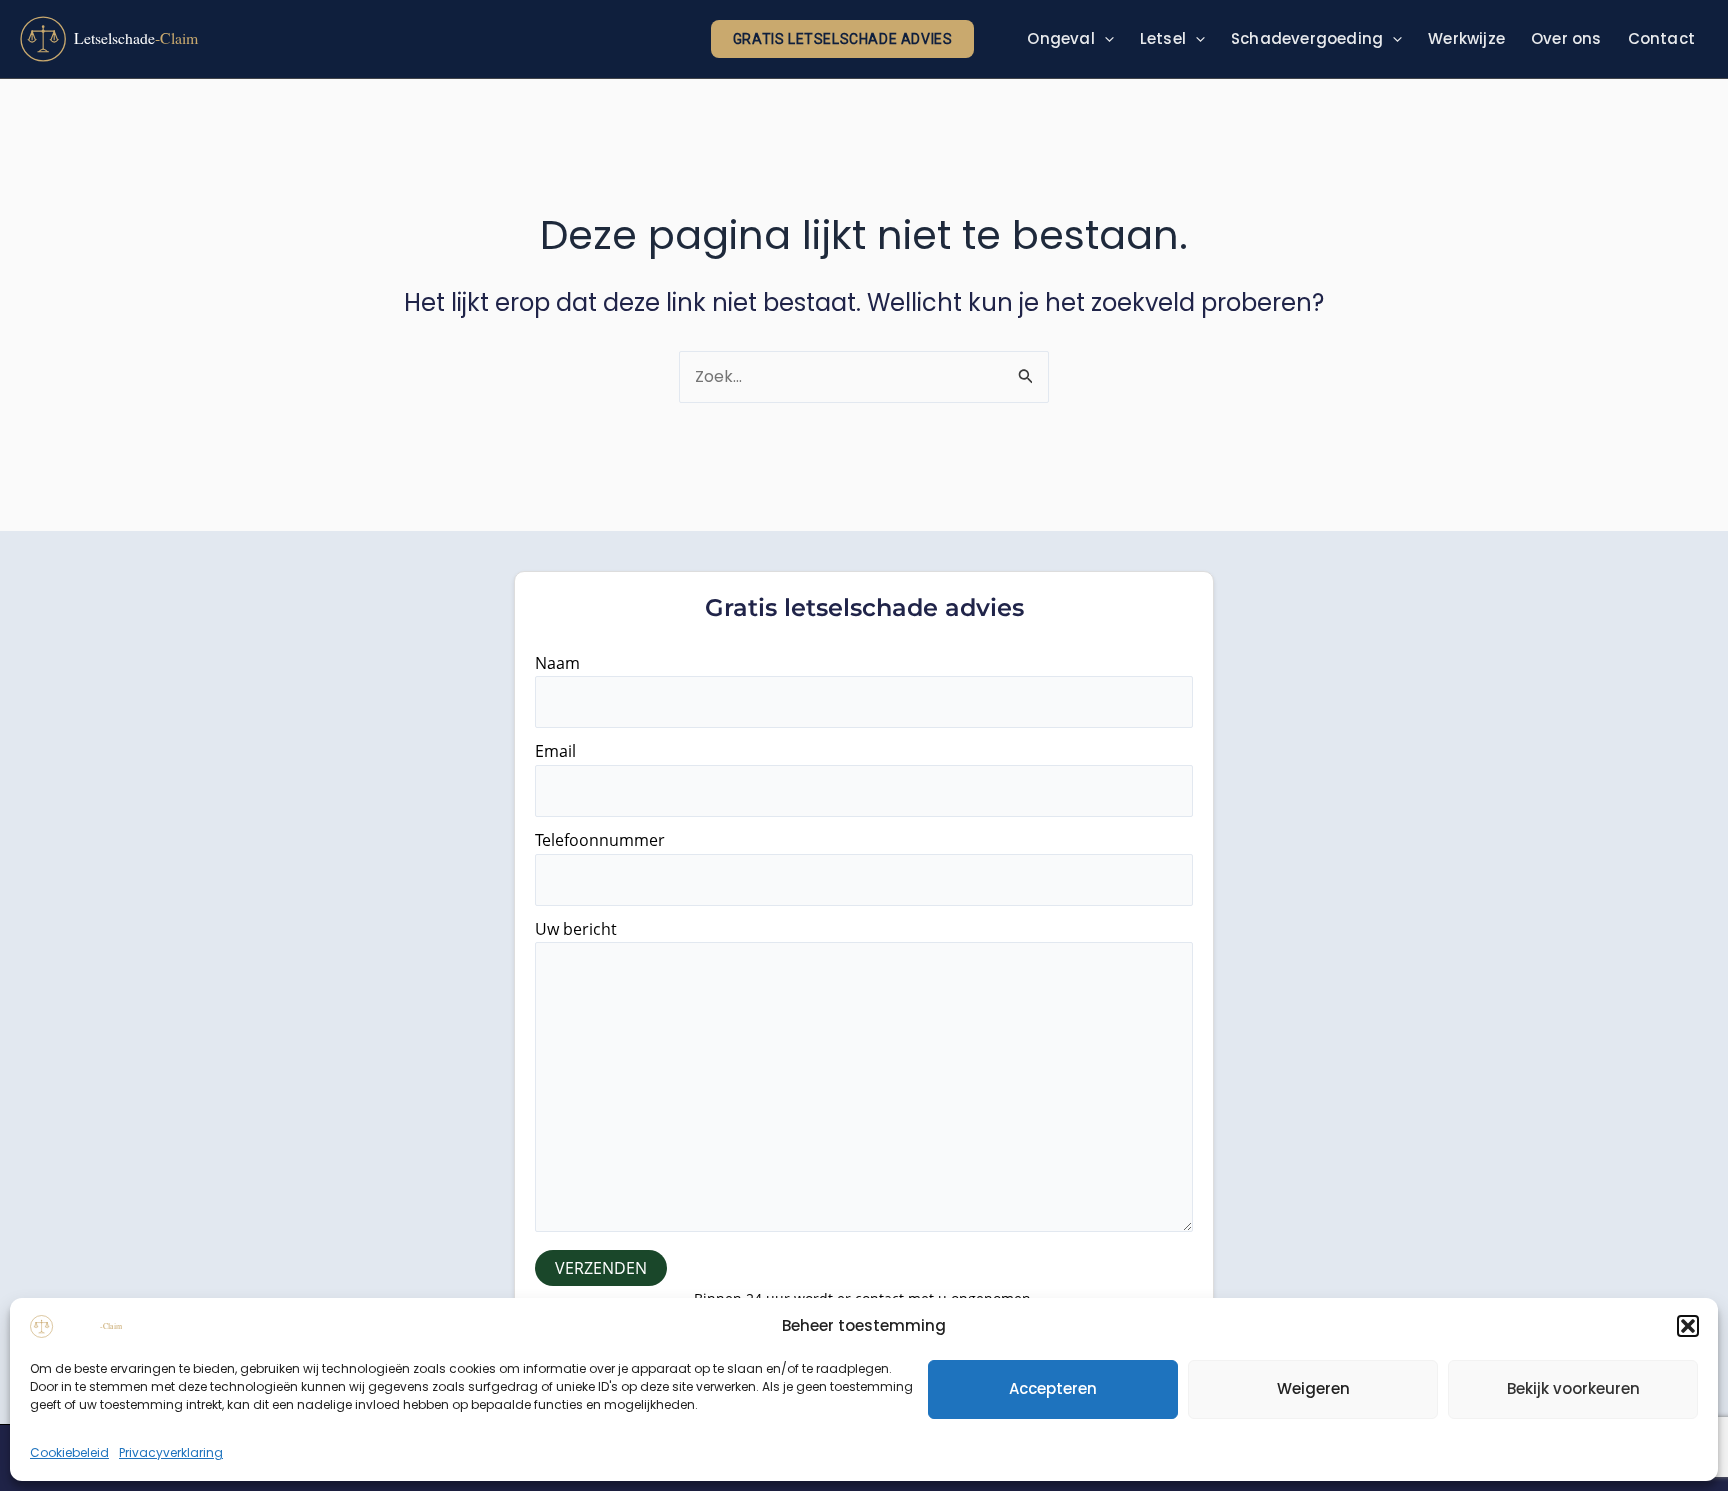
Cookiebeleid (69, 1452)
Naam (557, 663)
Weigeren (1313, 1388)
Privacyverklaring (171, 1452)
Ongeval (1060, 38)
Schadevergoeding (1307, 38)
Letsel (1163, 38)
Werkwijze (1466, 38)
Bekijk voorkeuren (1573, 1388)
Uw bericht (576, 929)
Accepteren (1053, 1388)
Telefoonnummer (600, 840)
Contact (1661, 38)
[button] (1688, 1326)
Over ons (1566, 38)
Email (555, 751)
